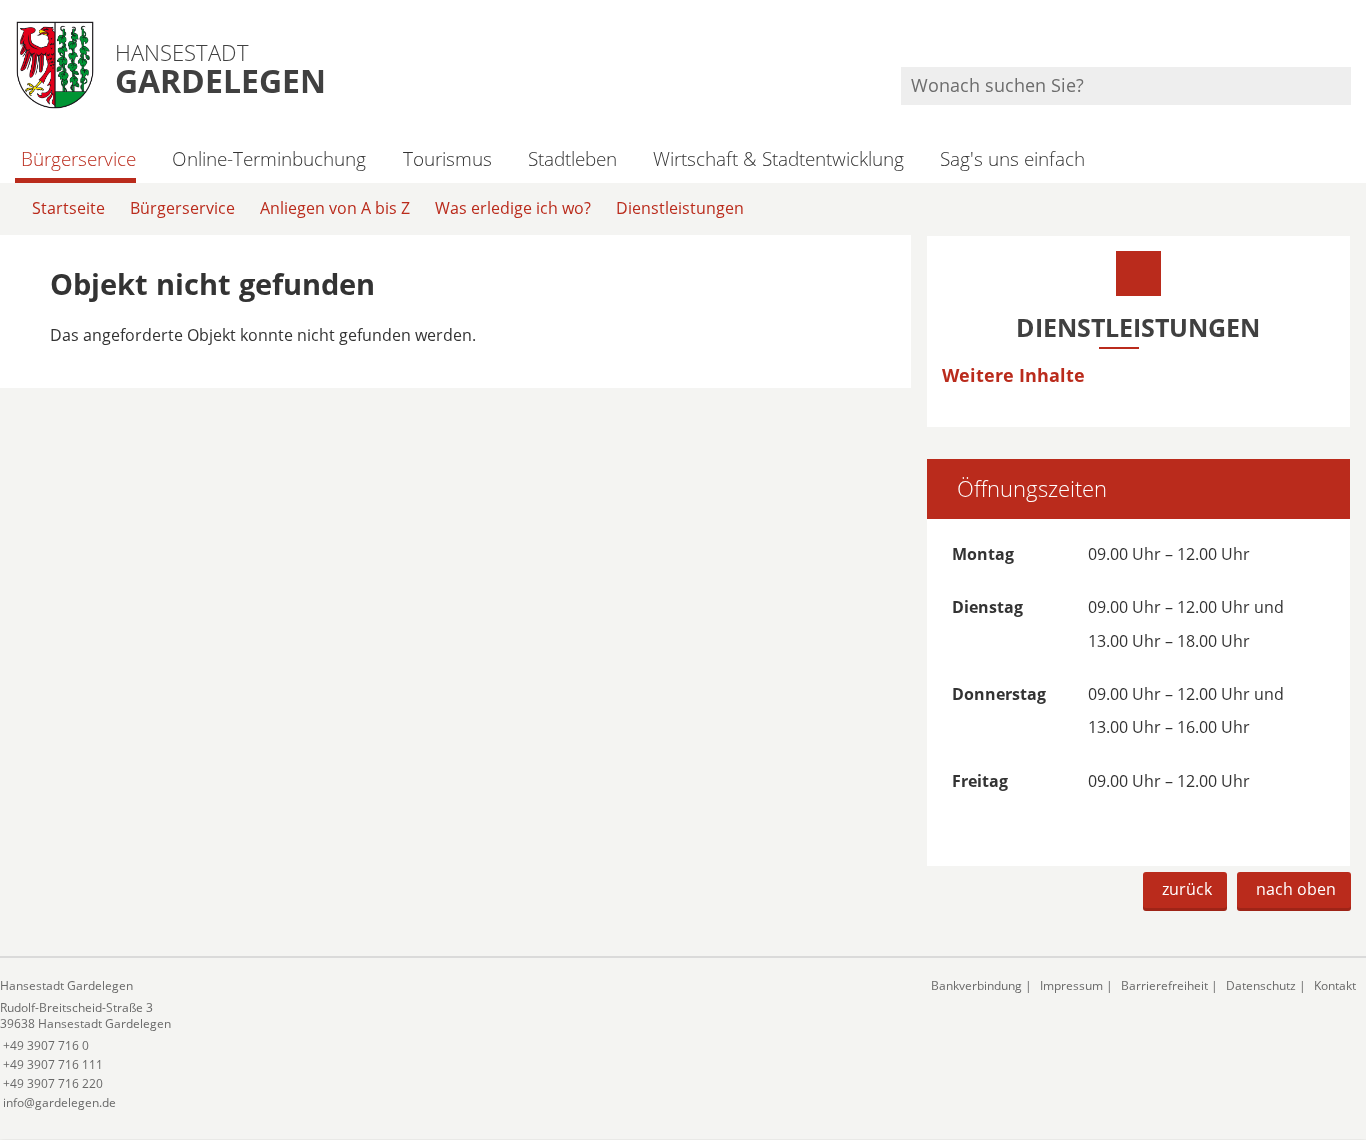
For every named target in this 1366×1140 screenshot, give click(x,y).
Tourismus (447, 158)
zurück (1187, 889)
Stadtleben (572, 158)
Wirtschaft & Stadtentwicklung (778, 158)
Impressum (1071, 985)
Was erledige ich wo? (513, 208)
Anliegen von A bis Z (335, 208)
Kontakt (1335, 985)
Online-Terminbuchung (269, 158)
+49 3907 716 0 (44, 1045)
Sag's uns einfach (1012, 158)
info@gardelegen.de (58, 1102)
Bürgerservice (78, 158)
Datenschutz (1261, 985)
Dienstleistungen (680, 208)
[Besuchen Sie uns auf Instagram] (1348, 40)
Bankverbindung (976, 985)
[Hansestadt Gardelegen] (450, 1044)
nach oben (1296, 889)
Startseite (68, 208)
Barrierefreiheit (1164, 985)
